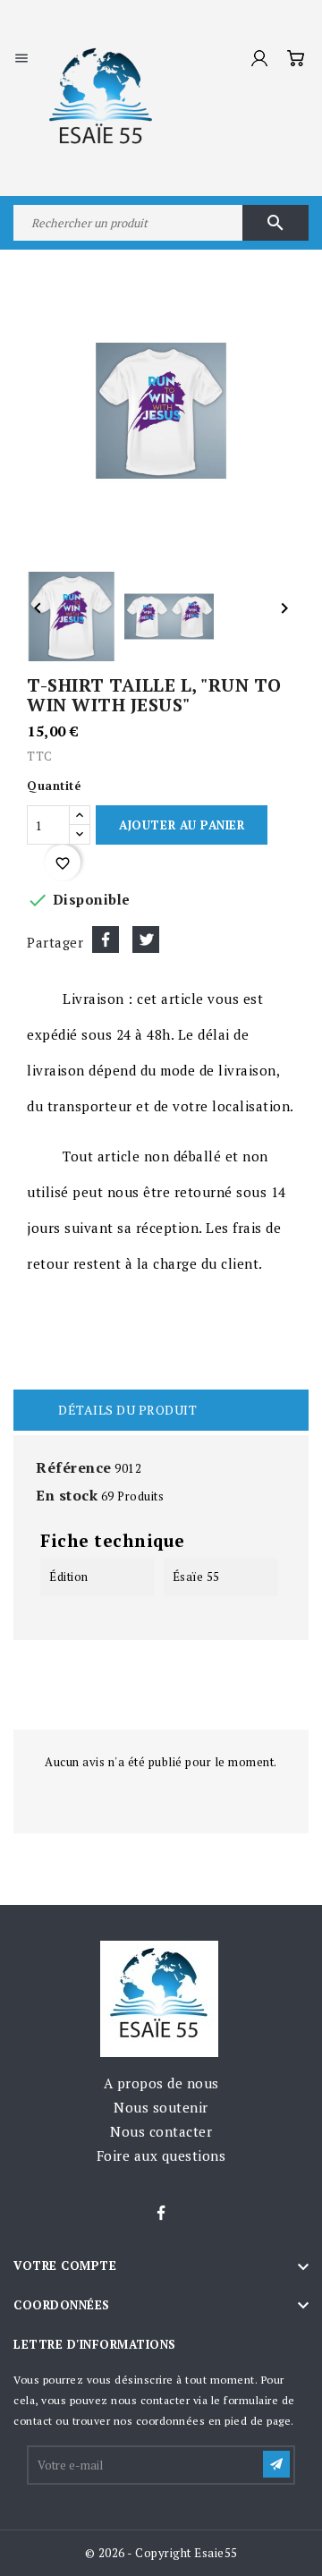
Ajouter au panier (182, 825)
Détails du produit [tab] (127, 1410)
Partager (106, 939)
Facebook (161, 2214)
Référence (74, 1467)
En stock (67, 1495)
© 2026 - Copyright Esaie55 (161, 2553)
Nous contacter (161, 2131)
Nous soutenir (161, 2107)
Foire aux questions (161, 2155)
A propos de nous (161, 2083)
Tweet (146, 939)
